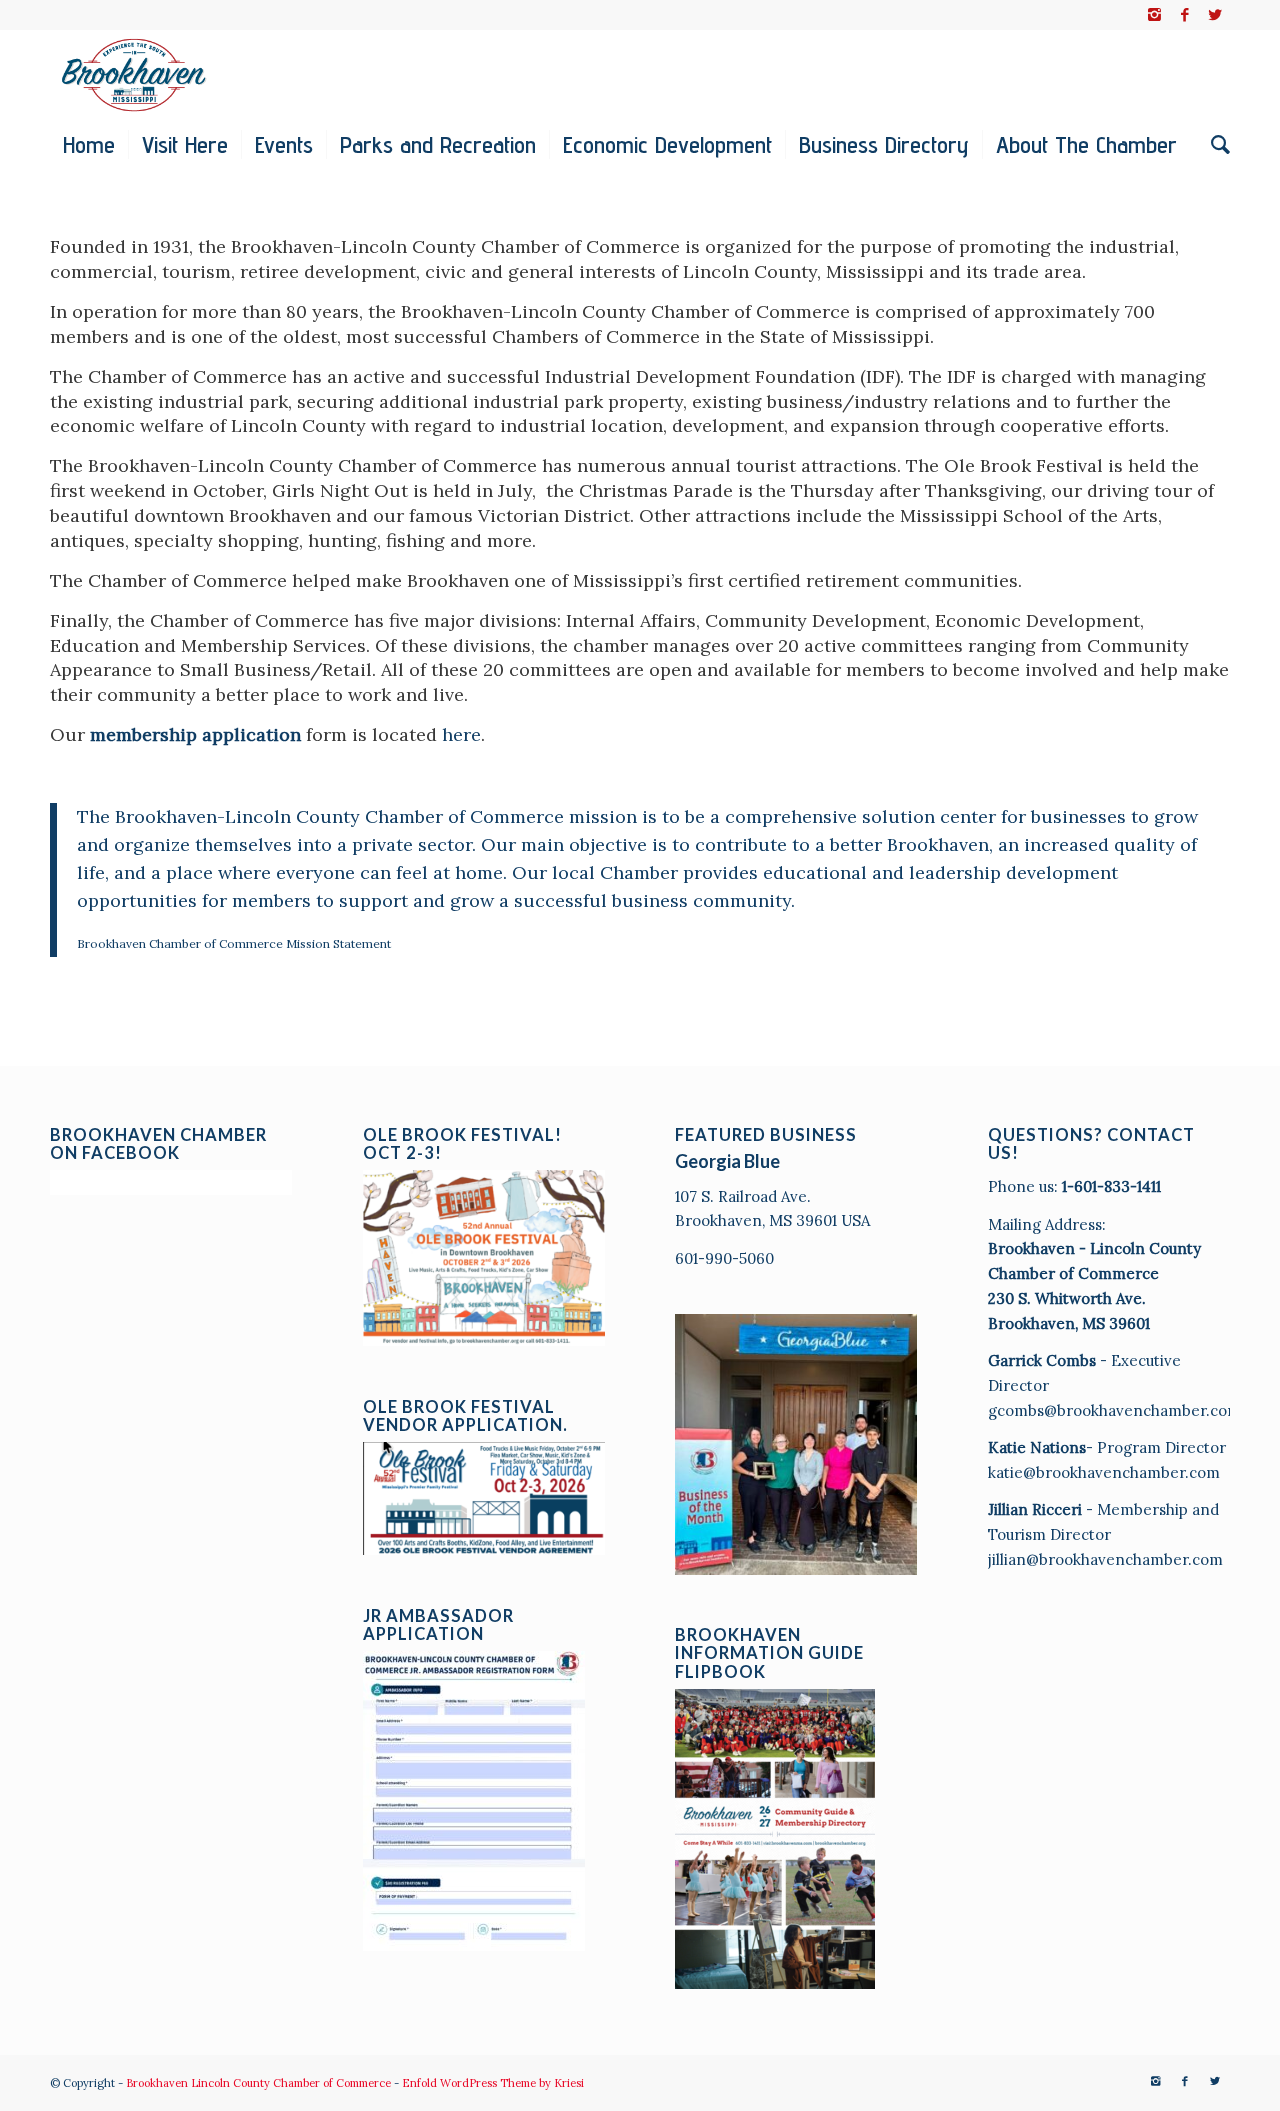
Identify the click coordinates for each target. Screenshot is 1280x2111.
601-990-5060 (724, 1258)
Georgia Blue (727, 1161)
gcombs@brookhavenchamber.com (1114, 1410)
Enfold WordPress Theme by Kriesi (493, 2083)
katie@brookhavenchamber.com (1104, 1472)
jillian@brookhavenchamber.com (1105, 1559)
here (461, 734)
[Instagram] (1154, 15)
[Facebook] (1184, 15)
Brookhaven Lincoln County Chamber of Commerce (258, 2083)
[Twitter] (1215, 15)
